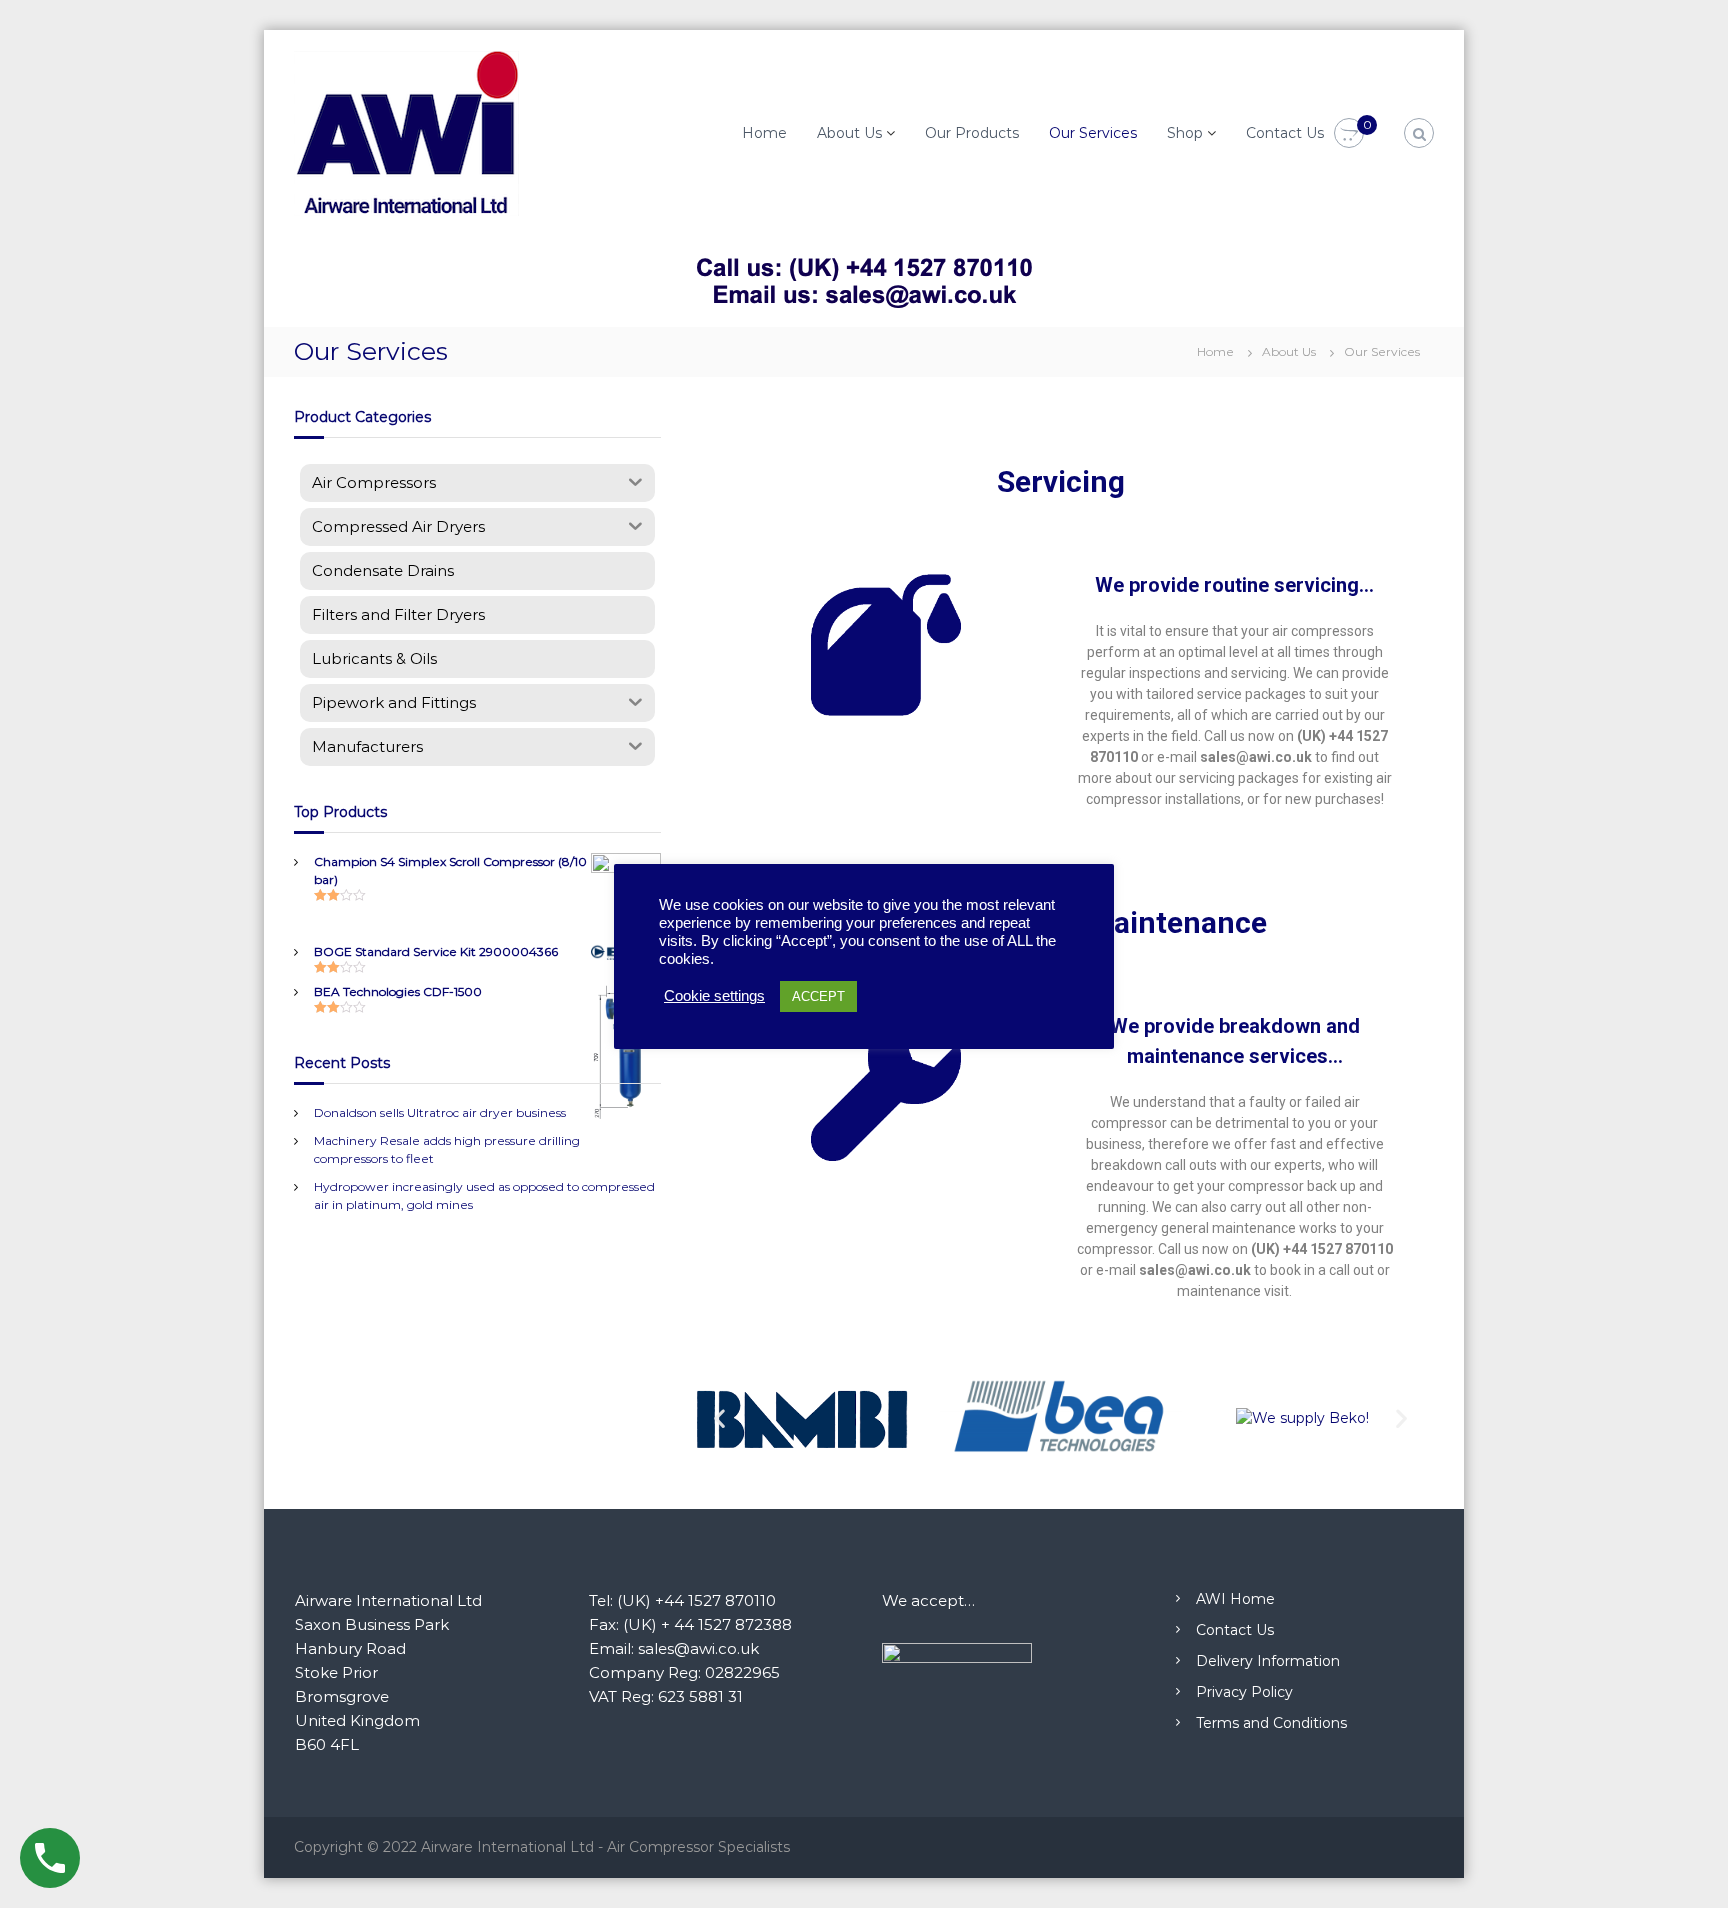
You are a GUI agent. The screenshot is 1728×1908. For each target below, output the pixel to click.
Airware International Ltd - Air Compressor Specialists (605, 1847)
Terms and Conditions (1271, 1723)
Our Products (972, 133)
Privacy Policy (1244, 1692)
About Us (849, 133)
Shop (1185, 133)
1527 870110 (1351, 1249)
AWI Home (1235, 1599)
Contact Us (1285, 133)
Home (764, 133)
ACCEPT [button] (818, 996)
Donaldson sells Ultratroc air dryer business (440, 1112)
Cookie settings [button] (714, 996)
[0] (1349, 134)
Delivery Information (1268, 1661)
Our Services (1093, 133)
